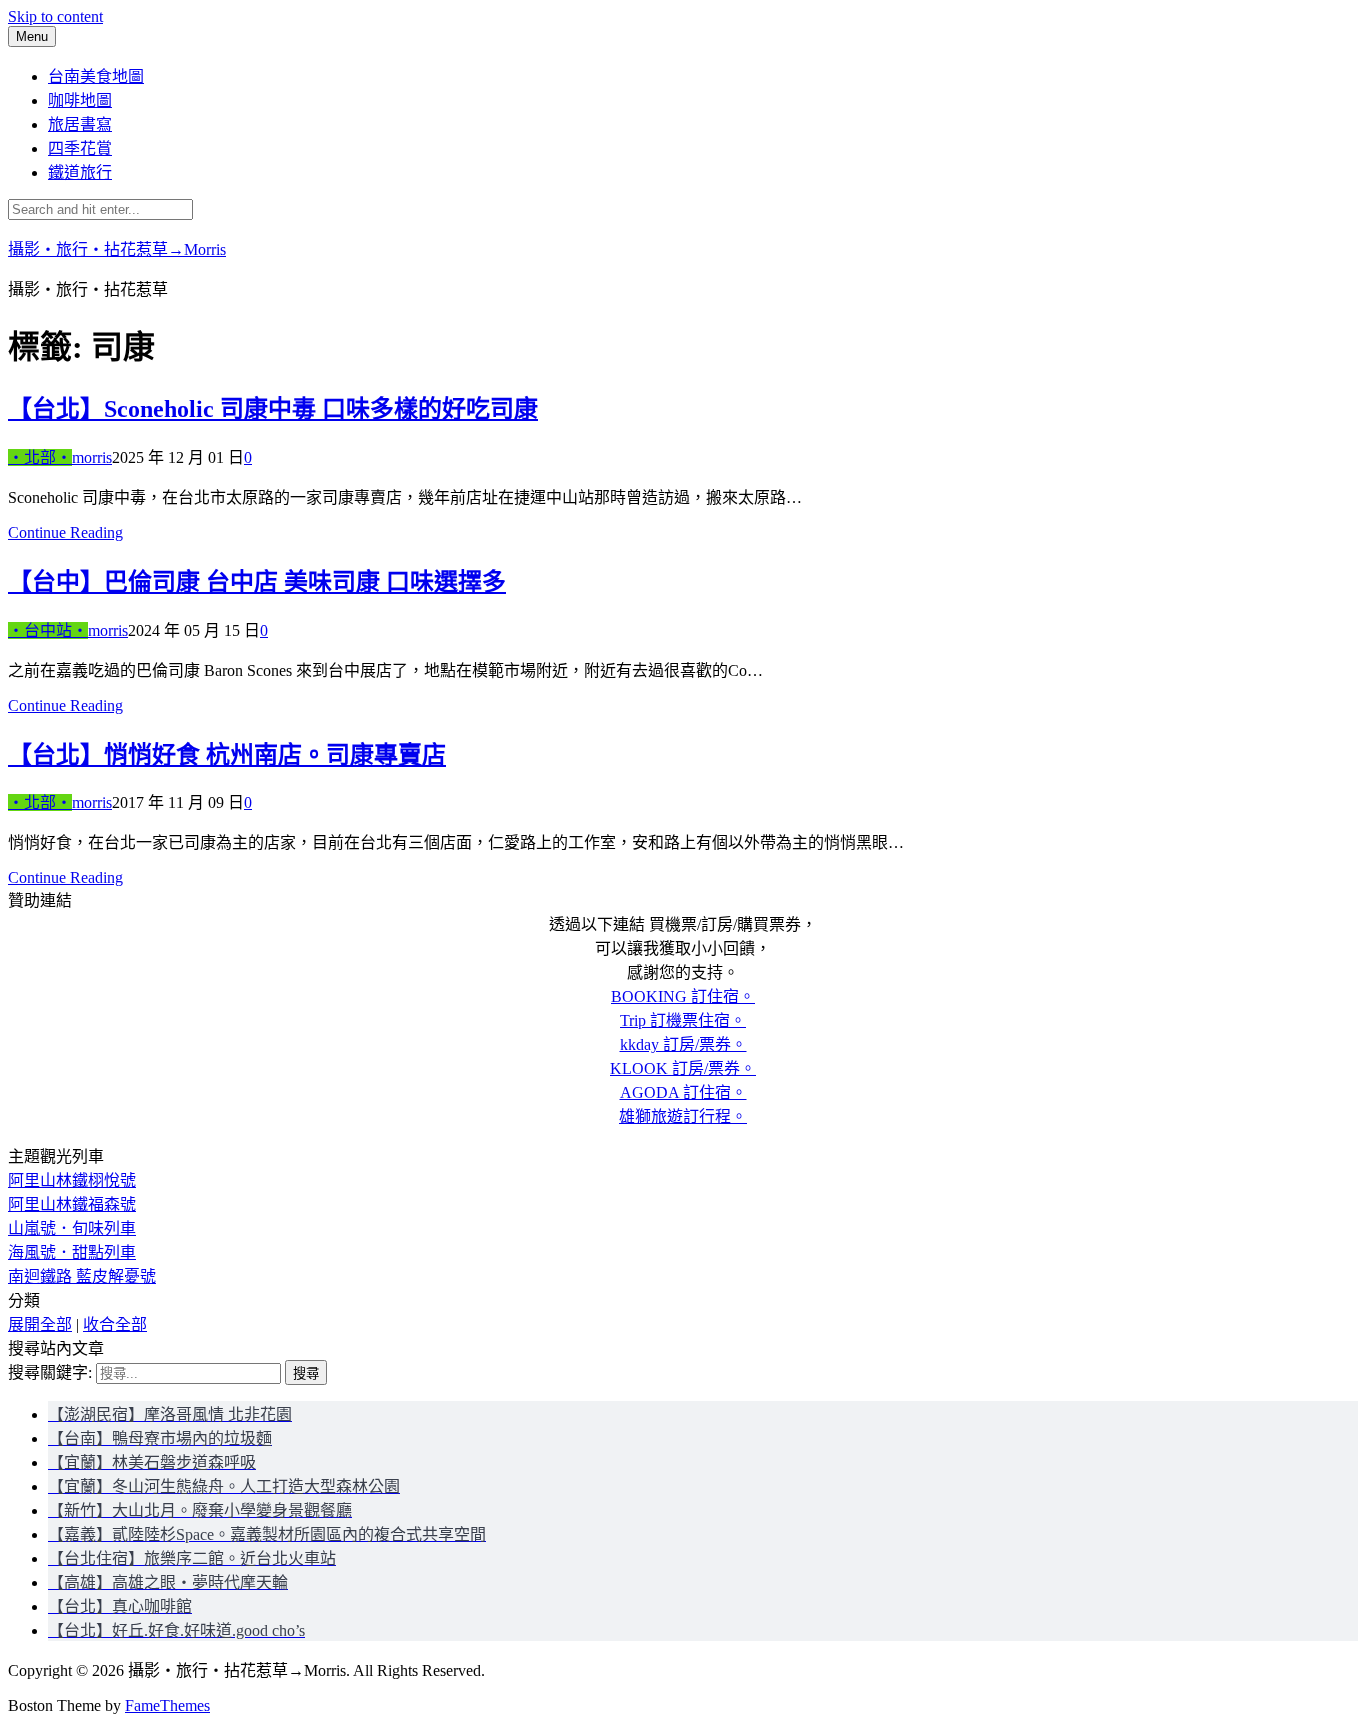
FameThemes (167, 1705)
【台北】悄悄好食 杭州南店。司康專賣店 (227, 755)
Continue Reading (65, 532)
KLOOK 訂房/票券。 (683, 1068)
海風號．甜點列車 (72, 1252)
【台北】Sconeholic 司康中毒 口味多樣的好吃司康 (273, 409)
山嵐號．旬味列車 (72, 1228)
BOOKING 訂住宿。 (683, 996)
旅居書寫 (80, 124)
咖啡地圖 (80, 100)
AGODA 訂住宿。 (683, 1092)
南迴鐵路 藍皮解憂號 (82, 1276)
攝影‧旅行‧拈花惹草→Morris (117, 249)
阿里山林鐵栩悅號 (72, 1180)
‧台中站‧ (48, 630)
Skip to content (55, 16)
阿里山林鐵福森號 (72, 1204)
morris (92, 457)
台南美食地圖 (96, 76)
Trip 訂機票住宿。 (683, 1020)
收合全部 (115, 1324)
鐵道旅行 (80, 172)
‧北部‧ (40, 457)
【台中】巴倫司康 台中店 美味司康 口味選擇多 (257, 582)
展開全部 (40, 1324)
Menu (32, 36)
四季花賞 (80, 148)
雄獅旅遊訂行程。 (683, 1116)
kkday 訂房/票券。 (683, 1044)
